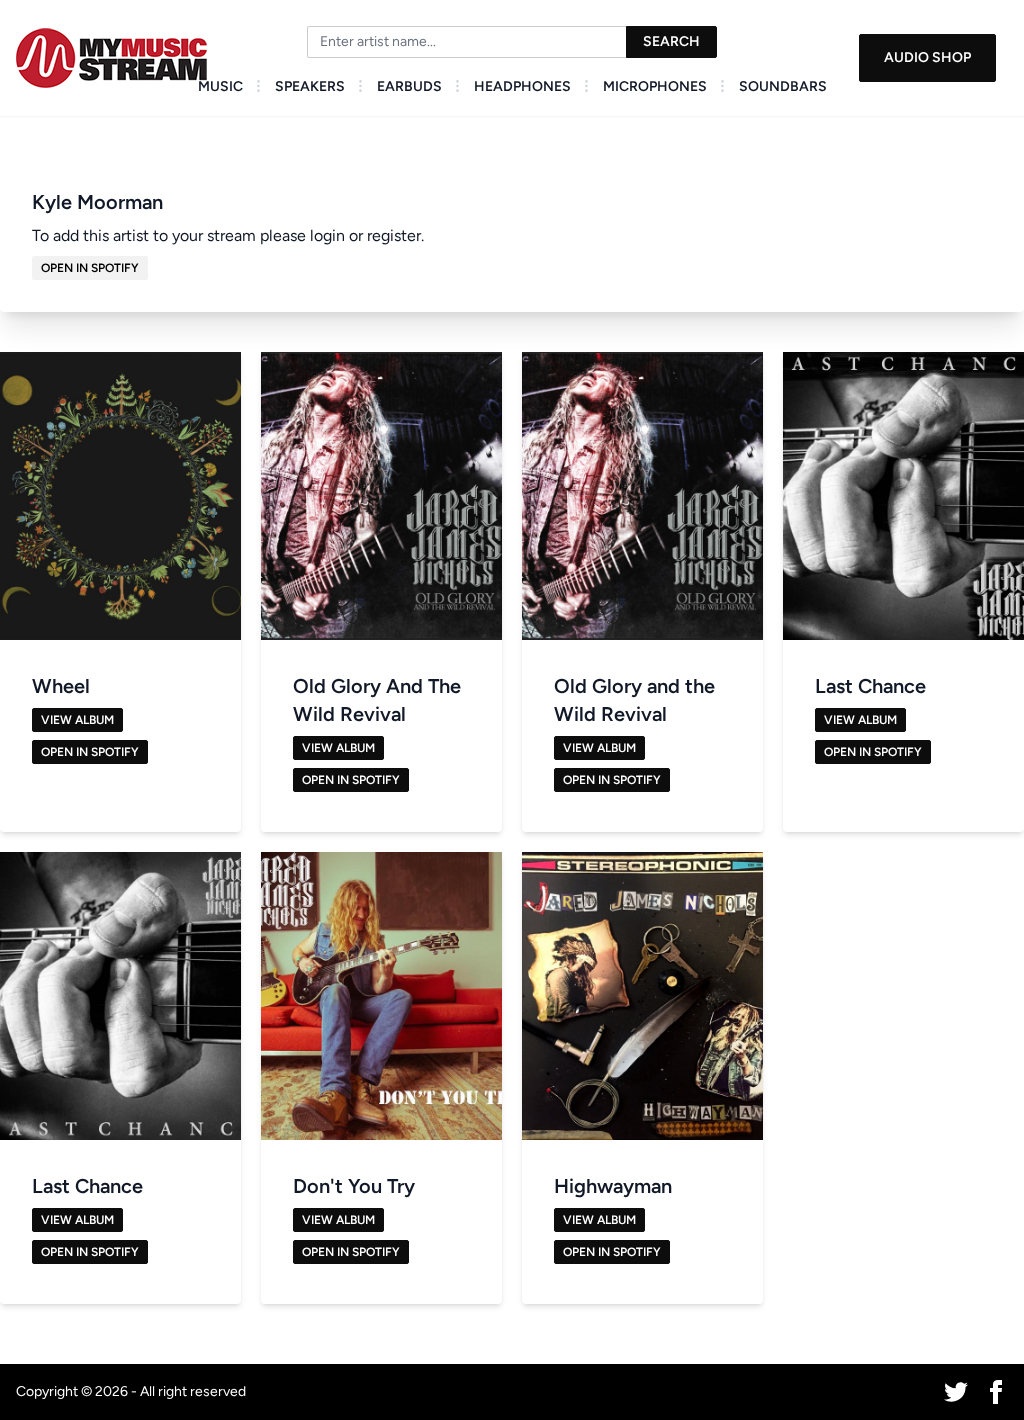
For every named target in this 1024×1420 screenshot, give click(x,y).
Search (671, 41)
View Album (77, 720)
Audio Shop (927, 57)
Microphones (655, 86)
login (327, 235)
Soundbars (783, 86)
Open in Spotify (90, 268)
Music (220, 86)
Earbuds (409, 86)
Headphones (522, 86)
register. (395, 235)
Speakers (310, 86)
